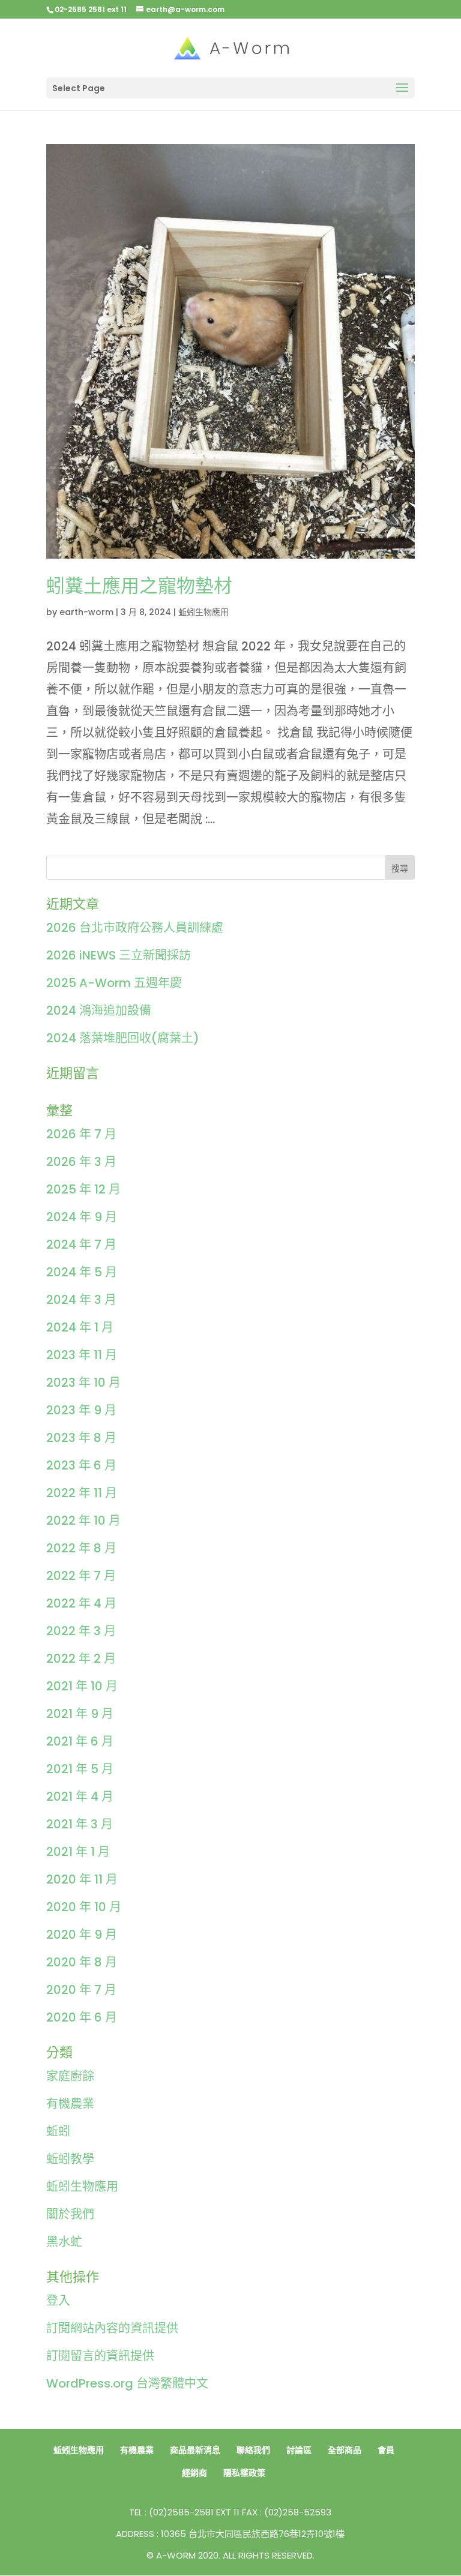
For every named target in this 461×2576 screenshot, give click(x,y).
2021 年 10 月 (82, 1686)
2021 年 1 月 (78, 1852)
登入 (58, 2301)
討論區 (299, 2450)
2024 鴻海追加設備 (99, 1010)
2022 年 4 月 (81, 1603)
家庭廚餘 (70, 2076)
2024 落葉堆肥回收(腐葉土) (123, 1038)
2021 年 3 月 (80, 1824)
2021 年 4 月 (80, 1797)
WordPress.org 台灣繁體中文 (127, 2383)
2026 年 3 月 (81, 1162)
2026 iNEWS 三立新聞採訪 (119, 955)
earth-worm (86, 612)
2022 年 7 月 (81, 1576)
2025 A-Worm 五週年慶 (114, 983)
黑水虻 (64, 2242)
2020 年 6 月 (82, 2017)
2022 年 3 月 (81, 1631)
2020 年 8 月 (82, 1962)
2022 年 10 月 (83, 1521)
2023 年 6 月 (81, 1465)
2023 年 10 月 (83, 1383)
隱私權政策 (244, 2473)
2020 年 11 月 (82, 1879)
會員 (386, 2450)
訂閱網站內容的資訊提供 (112, 2328)
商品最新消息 (195, 2450)
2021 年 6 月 (80, 1741)
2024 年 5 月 (82, 1272)
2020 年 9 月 (82, 1935)
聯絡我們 (253, 2450)
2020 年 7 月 (81, 1990)
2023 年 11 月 (82, 1355)
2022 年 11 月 (82, 1493)
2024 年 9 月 (82, 1217)
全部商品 (345, 2450)
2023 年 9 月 (81, 1410)
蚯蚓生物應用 (203, 612)
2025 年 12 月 (83, 1189)
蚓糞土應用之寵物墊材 (139, 586)
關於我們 (70, 2214)
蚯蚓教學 (70, 2159)
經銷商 (194, 2473)
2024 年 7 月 (81, 1244)
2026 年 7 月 (81, 1134)
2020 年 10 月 (84, 1907)
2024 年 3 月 (81, 1300)
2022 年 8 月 (81, 1548)
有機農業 (70, 2104)
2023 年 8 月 (81, 1438)
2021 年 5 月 (80, 1769)
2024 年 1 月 (80, 1327)
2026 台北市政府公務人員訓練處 (135, 928)
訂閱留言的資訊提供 (100, 2356)
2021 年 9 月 (80, 1714)
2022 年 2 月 (81, 1659)
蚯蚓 (58, 2131)
